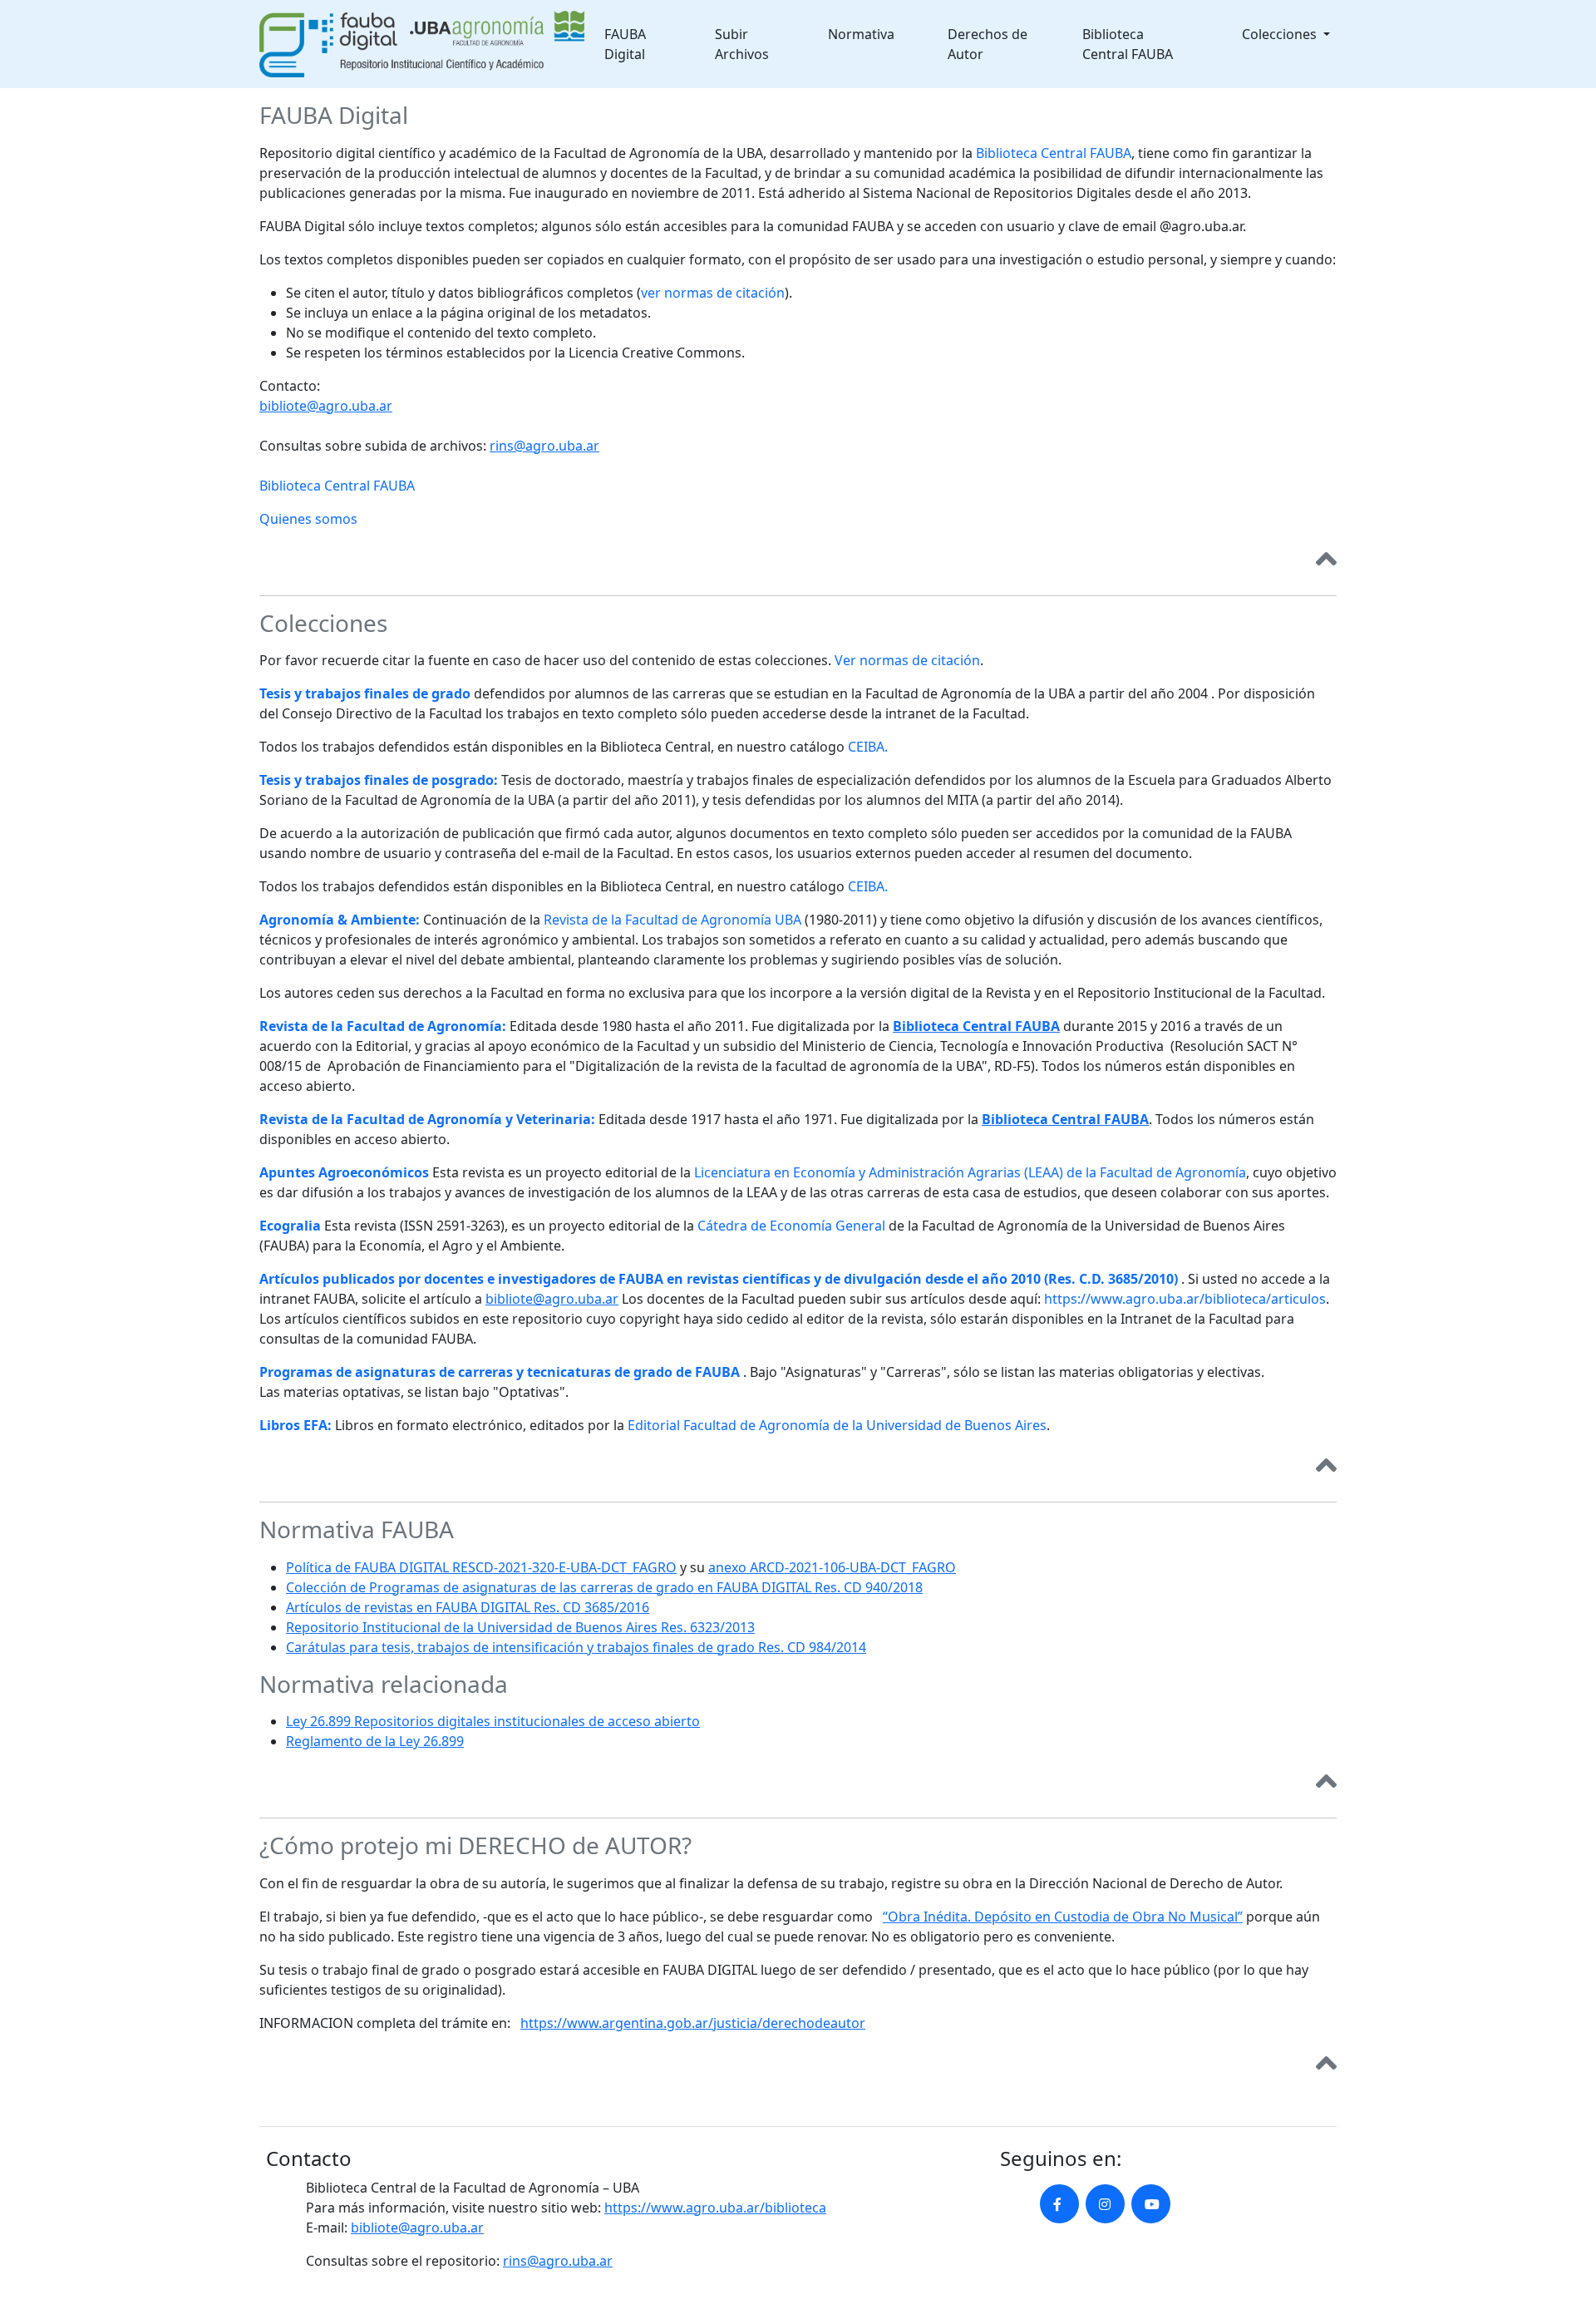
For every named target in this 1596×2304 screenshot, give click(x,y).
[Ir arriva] (1326, 562)
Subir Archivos (742, 44)
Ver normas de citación (907, 660)
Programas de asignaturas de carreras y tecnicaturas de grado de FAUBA (500, 1372)
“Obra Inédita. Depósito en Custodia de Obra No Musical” (1063, 1917)
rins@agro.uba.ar (544, 446)
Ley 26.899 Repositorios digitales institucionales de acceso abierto (493, 1721)
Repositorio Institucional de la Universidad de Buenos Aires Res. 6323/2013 (520, 1627)
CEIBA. (868, 747)
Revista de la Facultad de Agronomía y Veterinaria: (427, 1119)
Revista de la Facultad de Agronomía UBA (672, 920)
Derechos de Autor (988, 44)
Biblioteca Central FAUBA (1128, 44)
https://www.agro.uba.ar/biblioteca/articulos (1185, 1299)
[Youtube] (1151, 2204)
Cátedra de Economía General (791, 1226)
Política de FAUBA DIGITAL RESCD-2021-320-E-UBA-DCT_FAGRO (481, 1567)
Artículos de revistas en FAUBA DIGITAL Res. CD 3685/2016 (468, 1607)
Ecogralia (290, 1226)
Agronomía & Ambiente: (340, 920)
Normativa (861, 34)
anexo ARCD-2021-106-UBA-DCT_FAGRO (832, 1567)
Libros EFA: (296, 1425)
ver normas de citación (713, 293)
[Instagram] (1105, 2204)
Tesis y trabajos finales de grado (365, 693)
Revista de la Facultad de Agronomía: (383, 1026)
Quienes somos (308, 519)
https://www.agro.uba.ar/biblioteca (715, 2208)
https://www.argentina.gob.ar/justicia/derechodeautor (693, 2023)
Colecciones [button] (1281, 34)
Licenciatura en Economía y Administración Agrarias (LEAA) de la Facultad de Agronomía (970, 1172)
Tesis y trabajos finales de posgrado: (379, 780)
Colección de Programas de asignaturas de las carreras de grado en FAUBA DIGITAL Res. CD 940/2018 (604, 1587)
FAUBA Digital (625, 44)
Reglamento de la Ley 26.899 (375, 1741)
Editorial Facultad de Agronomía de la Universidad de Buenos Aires (837, 1425)
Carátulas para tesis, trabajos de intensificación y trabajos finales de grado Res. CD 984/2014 (576, 1647)
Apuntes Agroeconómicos (344, 1172)
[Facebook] (1059, 2204)
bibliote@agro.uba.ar (326, 406)
